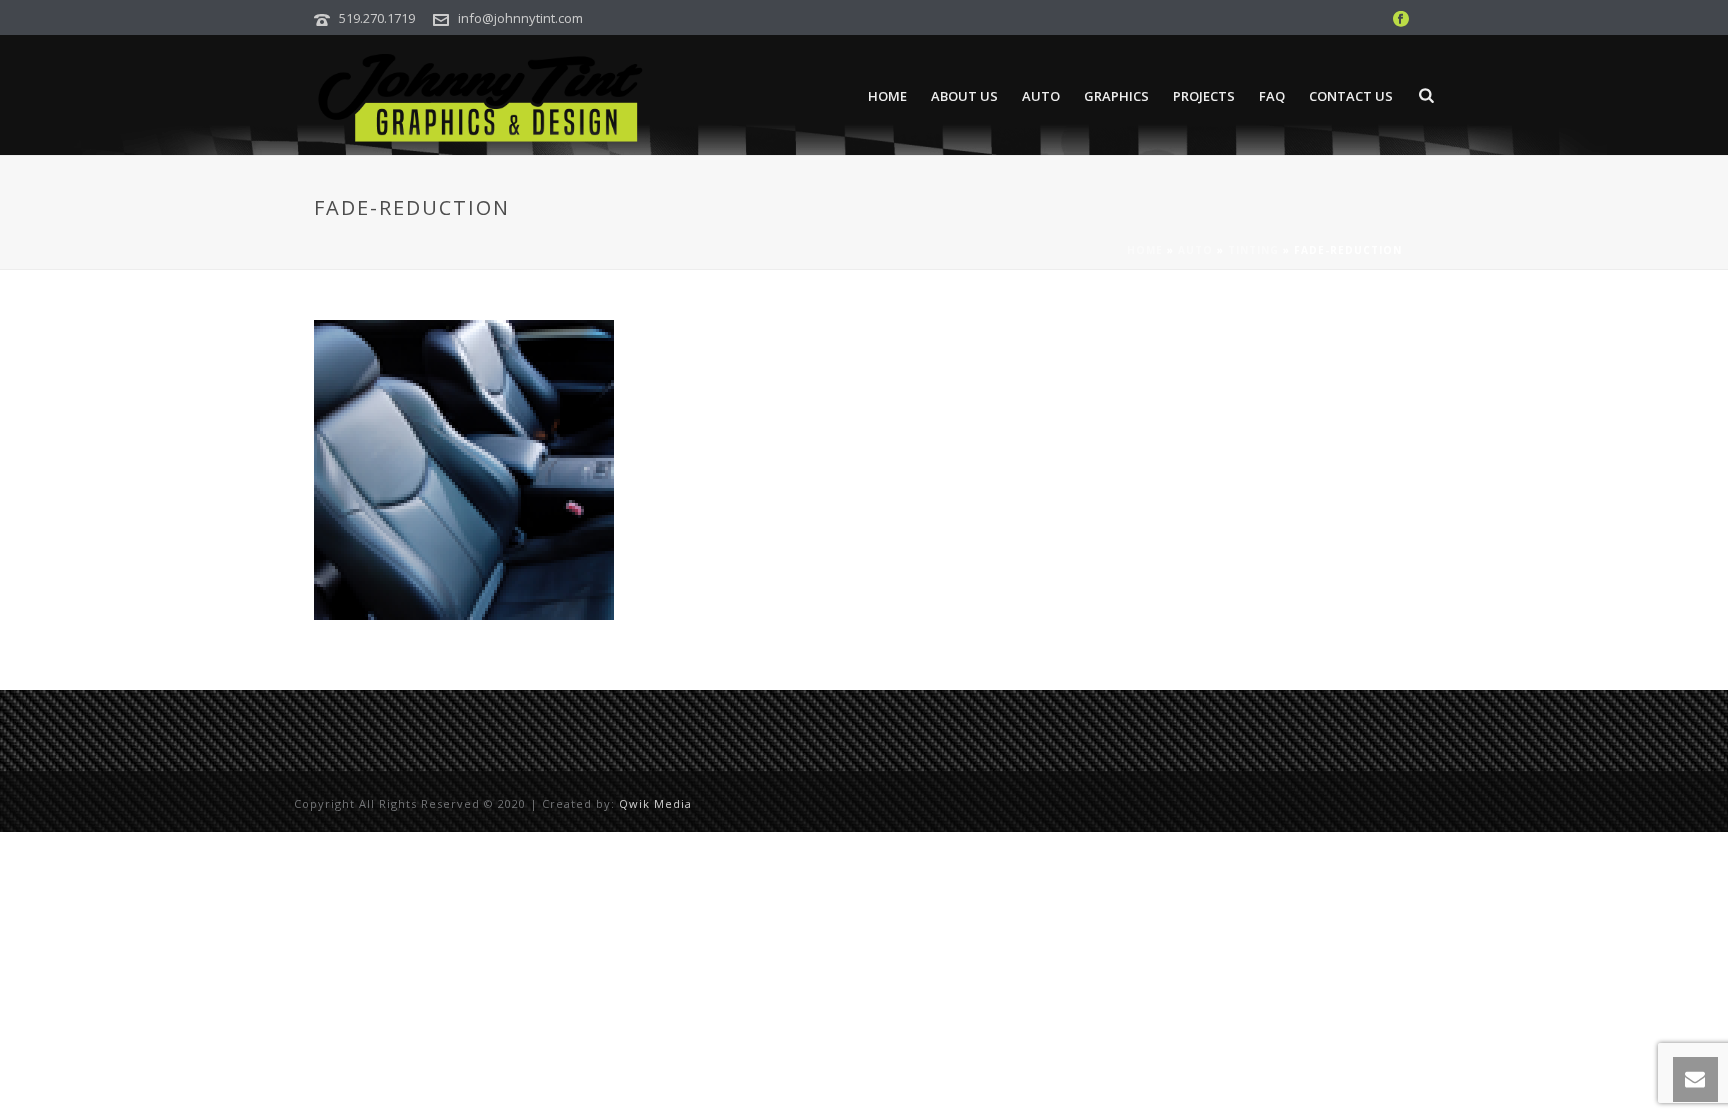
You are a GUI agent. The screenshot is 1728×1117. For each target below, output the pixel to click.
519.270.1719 (377, 18)
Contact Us (1351, 96)
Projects (1204, 96)
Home (887, 96)
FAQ (1272, 96)
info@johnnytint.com (520, 18)
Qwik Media (655, 803)
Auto (1041, 96)
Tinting (1253, 250)
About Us (964, 96)
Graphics (1116, 96)
